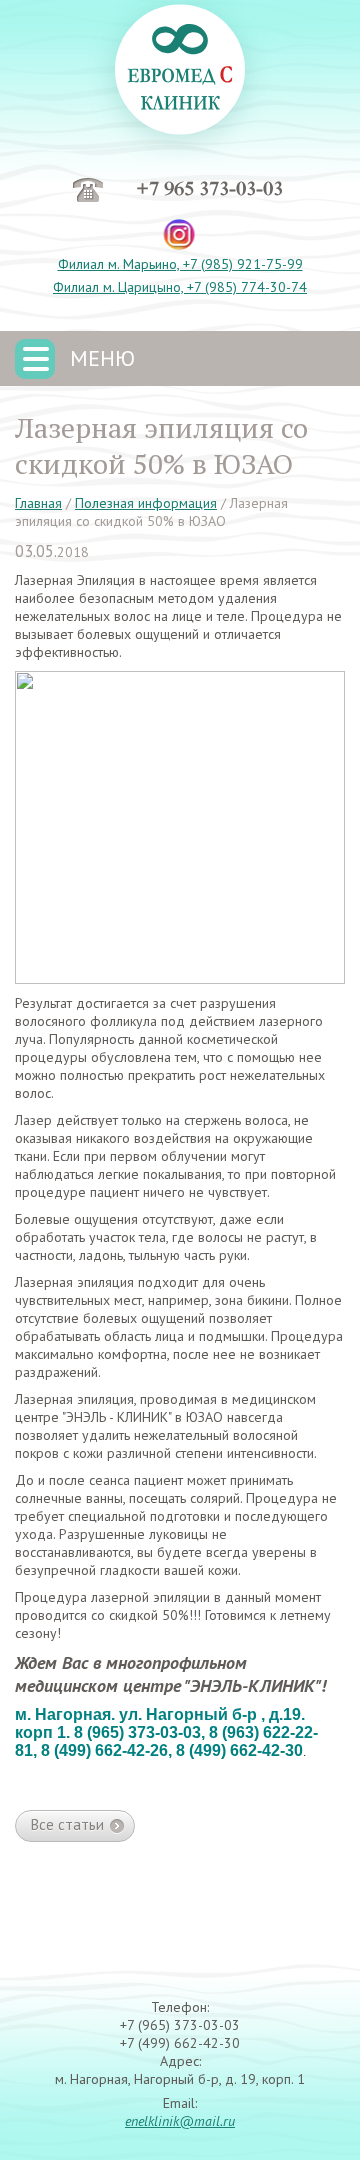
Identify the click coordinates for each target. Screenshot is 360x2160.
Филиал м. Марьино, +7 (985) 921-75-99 (180, 264)
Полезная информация (146, 503)
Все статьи (67, 1824)
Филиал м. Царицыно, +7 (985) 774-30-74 (180, 287)
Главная (38, 503)
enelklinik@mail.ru (180, 2121)
